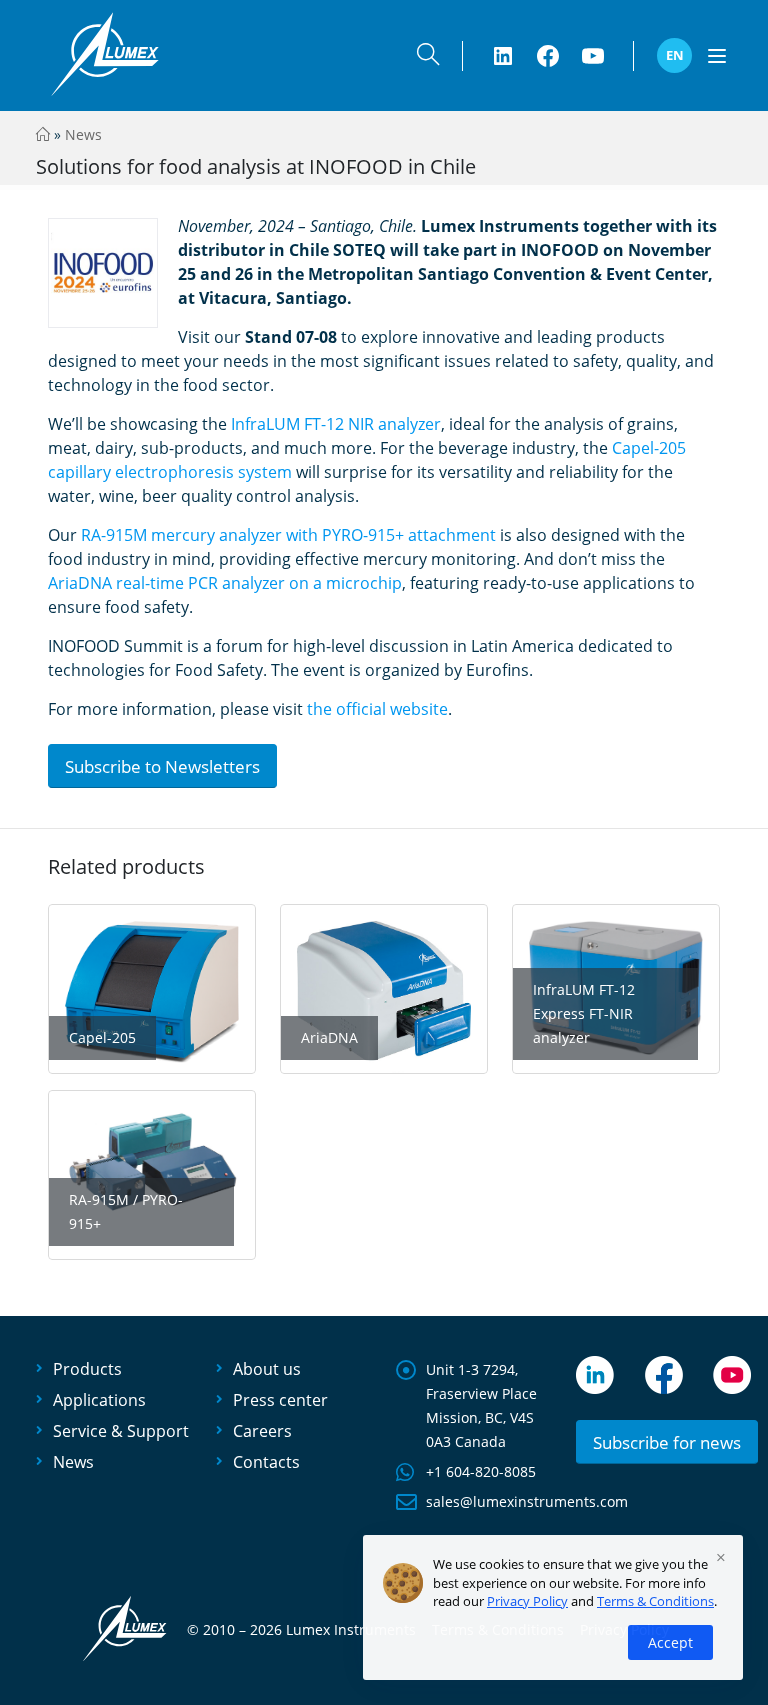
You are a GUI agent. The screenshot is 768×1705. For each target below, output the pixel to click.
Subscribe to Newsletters (162, 766)
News (83, 134)
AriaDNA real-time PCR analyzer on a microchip (225, 583)
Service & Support (121, 1431)
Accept (670, 1642)
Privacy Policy (527, 1601)
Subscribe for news (667, 1442)
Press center (280, 1400)
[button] (428, 58)
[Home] (43, 134)
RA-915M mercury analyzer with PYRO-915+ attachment (288, 535)
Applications (99, 1400)
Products (87, 1369)
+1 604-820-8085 (481, 1471)
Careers (262, 1431)
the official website (377, 709)
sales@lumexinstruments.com (527, 1501)
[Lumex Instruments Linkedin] (503, 56)
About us (267, 1369)
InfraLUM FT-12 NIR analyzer (336, 424)
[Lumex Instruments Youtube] (593, 56)
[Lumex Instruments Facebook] (548, 56)
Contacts (266, 1462)
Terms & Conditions (655, 1601)
